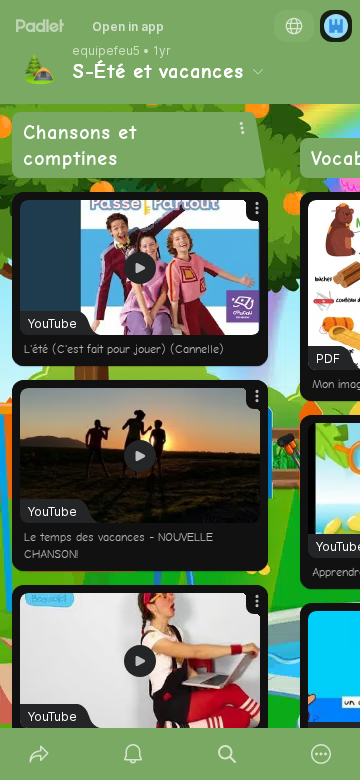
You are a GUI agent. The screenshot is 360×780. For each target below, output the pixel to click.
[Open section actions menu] (242, 128)
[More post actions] (244, 216)
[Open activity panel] (133, 754)
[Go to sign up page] (336, 26)
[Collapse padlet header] (258, 71)
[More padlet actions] (321, 754)
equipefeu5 (106, 51)
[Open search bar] (227, 754)
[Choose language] (294, 26)
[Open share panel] (39, 754)
